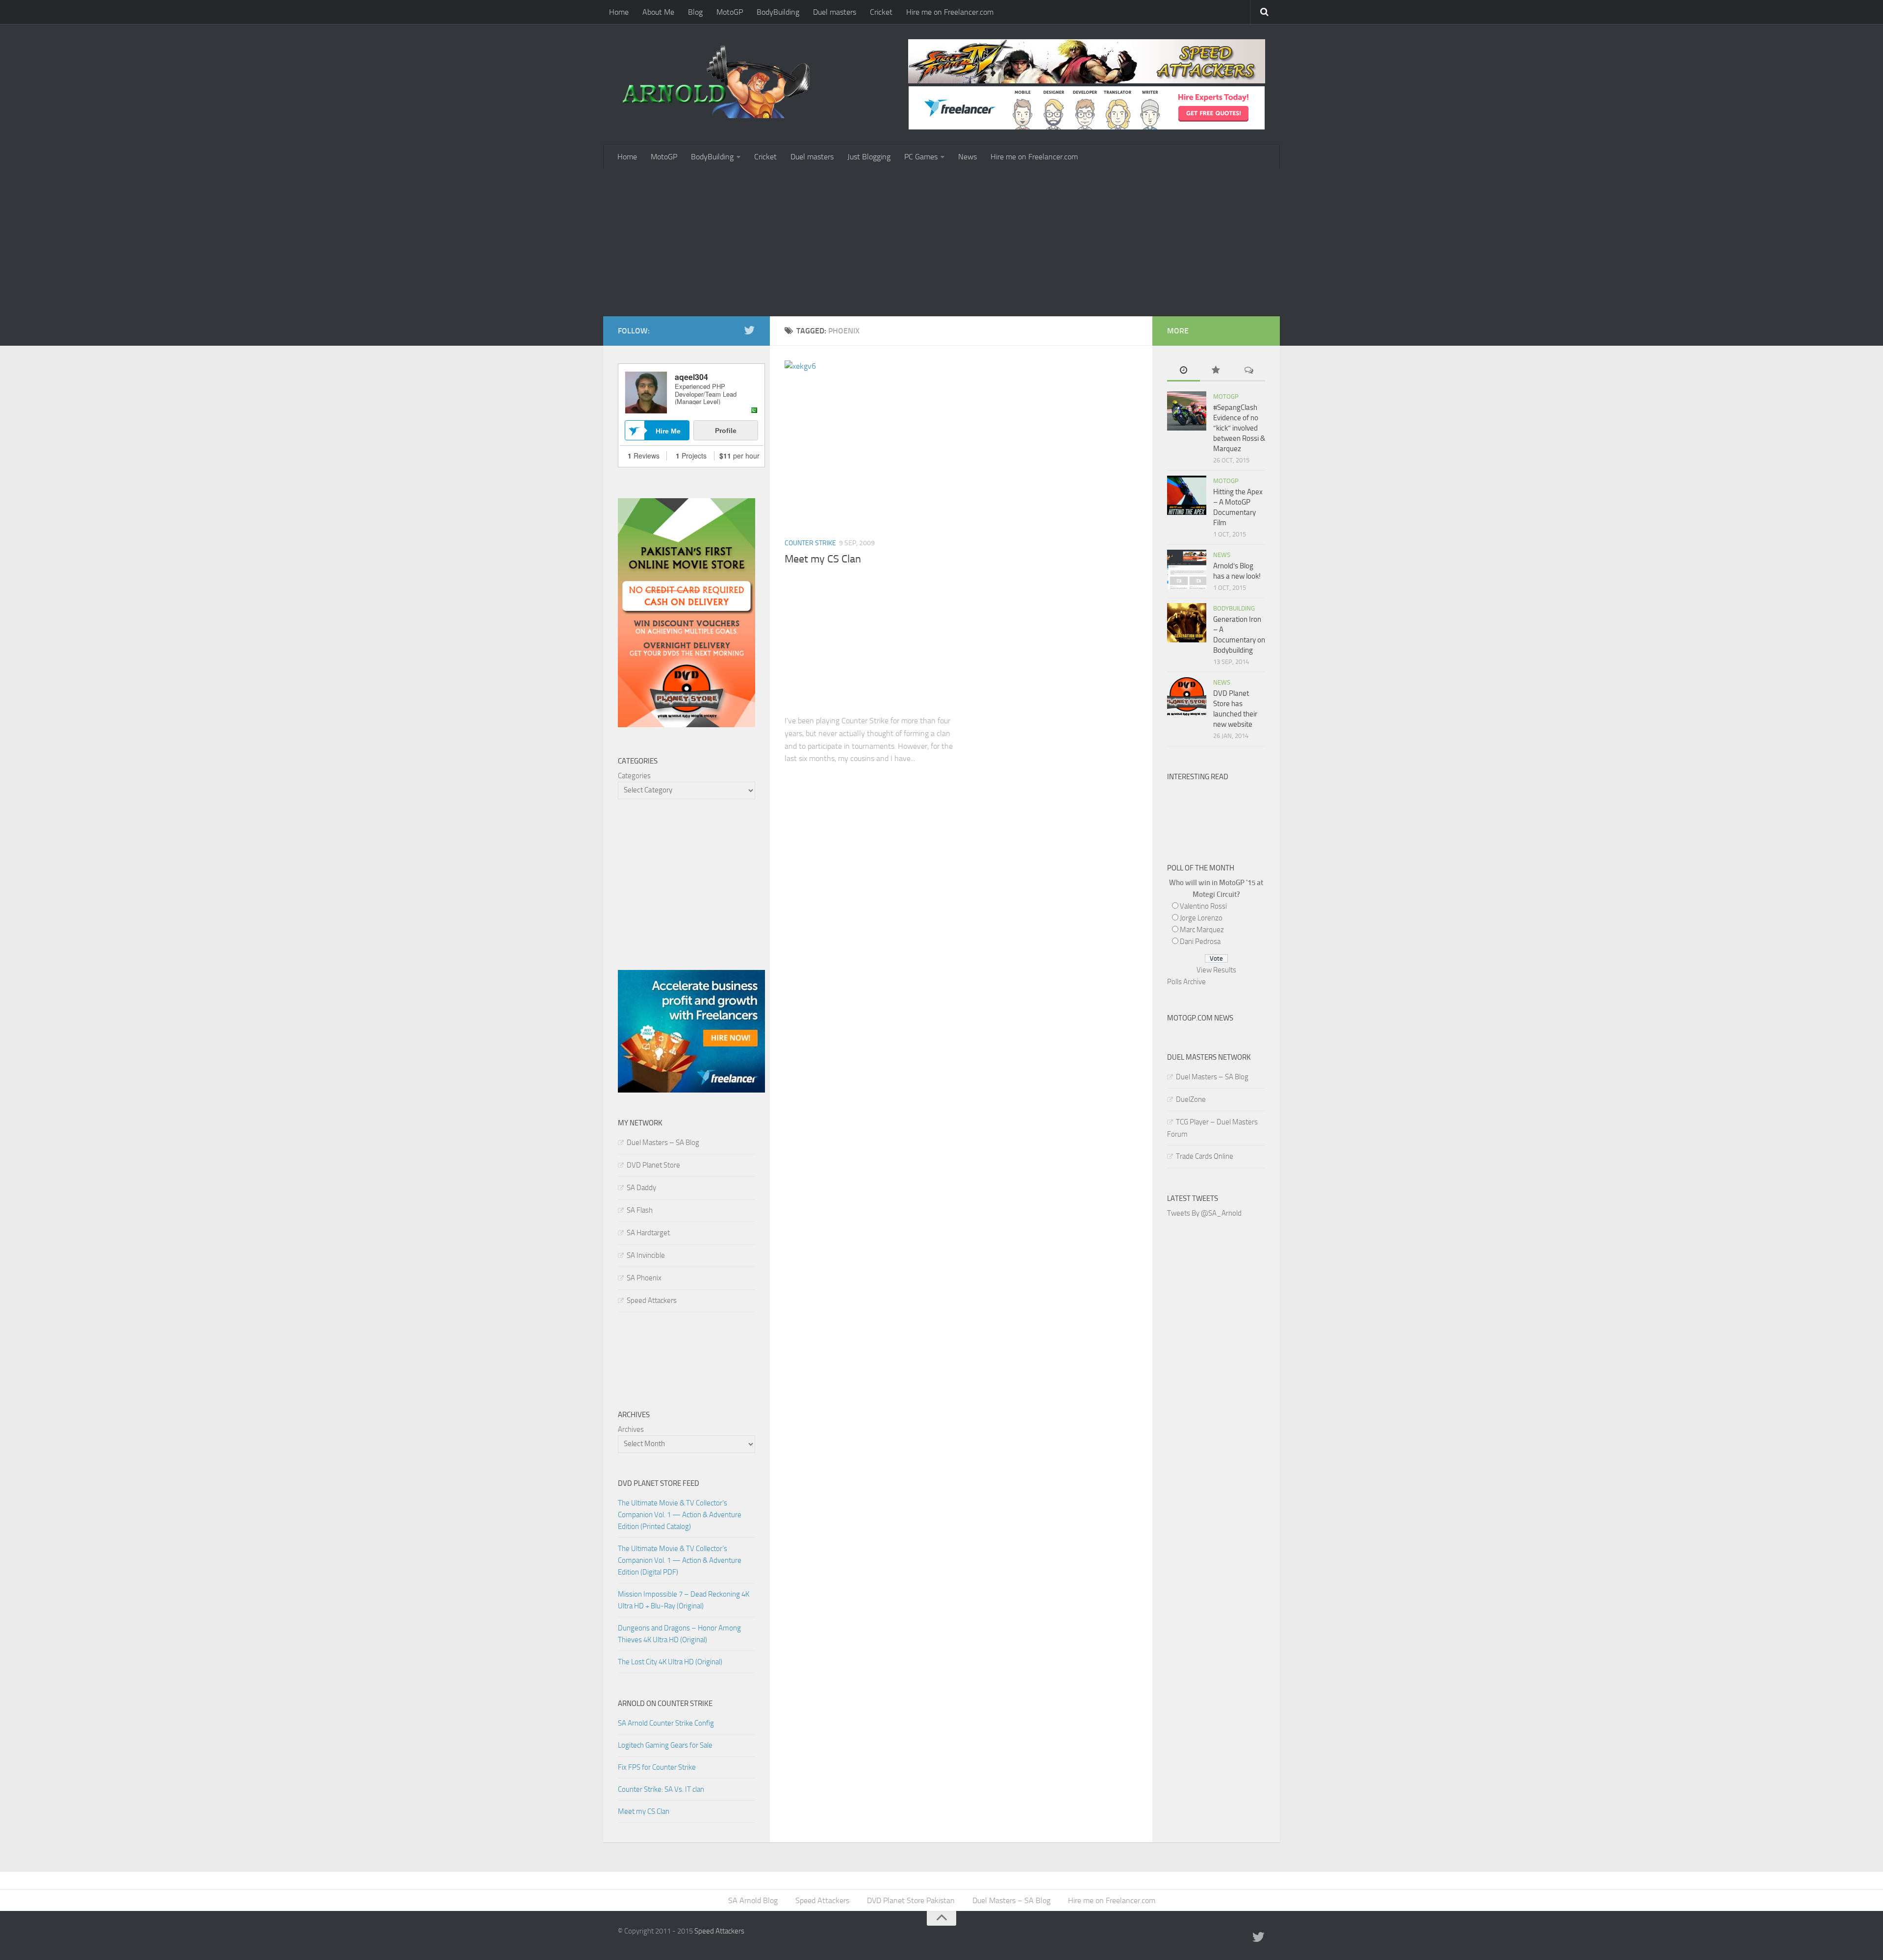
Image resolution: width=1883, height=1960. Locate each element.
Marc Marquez (1202, 930)
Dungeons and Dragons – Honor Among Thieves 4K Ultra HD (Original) (679, 1634)
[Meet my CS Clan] (869, 445)
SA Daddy (641, 1188)
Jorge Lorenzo (1201, 918)
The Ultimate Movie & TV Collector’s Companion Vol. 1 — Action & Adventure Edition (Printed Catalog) (680, 1515)
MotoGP (730, 12)
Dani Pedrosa (1200, 942)
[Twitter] (749, 331)
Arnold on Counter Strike (665, 1704)
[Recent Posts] (1183, 371)
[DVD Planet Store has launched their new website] (1187, 697)
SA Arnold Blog (753, 1900)
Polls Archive (1186, 982)
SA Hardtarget (648, 1233)
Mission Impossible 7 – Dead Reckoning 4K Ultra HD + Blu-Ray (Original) (684, 1600)
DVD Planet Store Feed (659, 1483)
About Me (658, 12)
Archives (631, 1429)
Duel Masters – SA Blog (663, 1143)
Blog (695, 12)
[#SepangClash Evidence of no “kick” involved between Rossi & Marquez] (1187, 411)
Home (619, 12)
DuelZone (1191, 1099)
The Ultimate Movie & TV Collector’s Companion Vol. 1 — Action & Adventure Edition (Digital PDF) (680, 1560)
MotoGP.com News (1200, 1018)
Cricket (881, 12)
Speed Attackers (652, 1300)
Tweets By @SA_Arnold (1204, 1213)
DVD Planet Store (653, 1165)
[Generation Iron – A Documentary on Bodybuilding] (1187, 623)
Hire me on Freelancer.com (950, 12)
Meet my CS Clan (823, 559)
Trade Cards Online (1205, 1156)
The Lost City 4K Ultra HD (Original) (670, 1662)
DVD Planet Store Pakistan (911, 1900)
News (967, 157)
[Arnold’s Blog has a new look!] (1187, 569)
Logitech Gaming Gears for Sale (665, 1745)
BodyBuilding (778, 12)
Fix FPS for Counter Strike (657, 1767)
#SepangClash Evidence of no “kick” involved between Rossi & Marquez (1239, 428)
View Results (1216, 970)
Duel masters (835, 12)
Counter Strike (810, 543)
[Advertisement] (941, 243)
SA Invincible (646, 1255)
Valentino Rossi (1203, 906)
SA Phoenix (644, 1278)
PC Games (921, 157)
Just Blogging (869, 157)
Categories (634, 776)
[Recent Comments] (1249, 371)
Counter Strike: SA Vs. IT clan (661, 1789)
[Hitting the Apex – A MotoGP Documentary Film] (1187, 495)
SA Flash (640, 1210)
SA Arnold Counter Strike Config (666, 1723)
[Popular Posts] (1216, 371)
